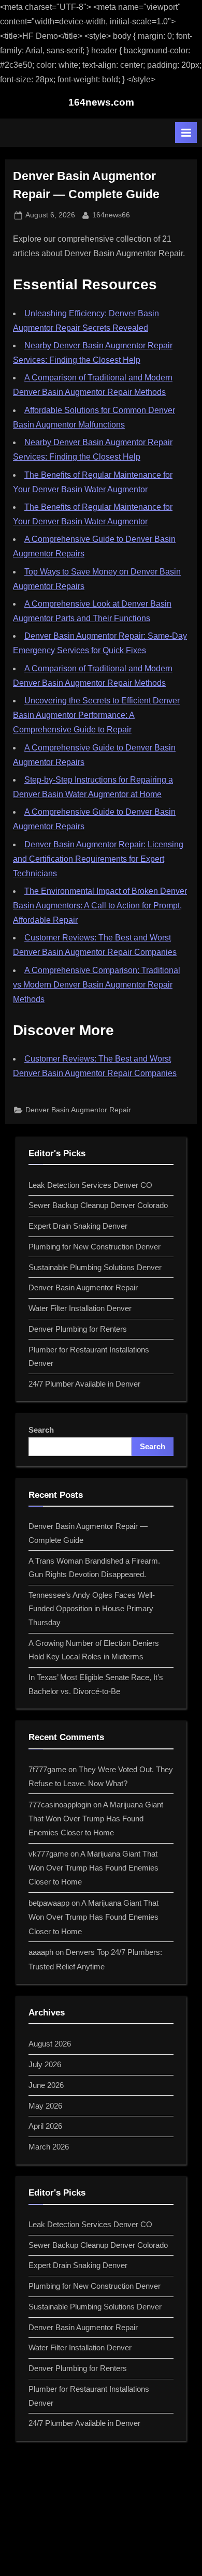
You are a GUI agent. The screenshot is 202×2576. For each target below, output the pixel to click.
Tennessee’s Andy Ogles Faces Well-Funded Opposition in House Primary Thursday (92, 1609)
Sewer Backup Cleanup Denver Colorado (98, 1205)
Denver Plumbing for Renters (78, 1329)
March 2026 (49, 2147)
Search (41, 1430)
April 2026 (45, 2126)
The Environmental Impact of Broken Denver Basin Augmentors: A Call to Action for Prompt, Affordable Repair (100, 906)
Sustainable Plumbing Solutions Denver (95, 1267)
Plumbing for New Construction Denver (95, 1247)
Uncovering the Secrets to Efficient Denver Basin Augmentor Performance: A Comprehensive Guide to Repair (96, 715)
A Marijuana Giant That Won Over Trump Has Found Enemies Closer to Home (96, 1819)
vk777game (48, 1854)
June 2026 (46, 2085)
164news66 (111, 215)
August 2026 (50, 2044)
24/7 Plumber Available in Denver (84, 1384)
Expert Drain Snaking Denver (78, 1226)
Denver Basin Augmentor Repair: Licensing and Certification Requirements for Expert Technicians (98, 859)
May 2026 (45, 2106)
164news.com (101, 102)
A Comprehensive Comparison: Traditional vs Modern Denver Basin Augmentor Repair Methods (97, 985)
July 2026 (45, 2064)
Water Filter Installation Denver (80, 1308)
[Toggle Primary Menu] (186, 133)
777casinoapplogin (60, 1805)
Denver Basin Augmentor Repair (78, 1110)
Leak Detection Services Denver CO (90, 1185)
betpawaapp (49, 1903)
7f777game (47, 1769)
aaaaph (41, 1952)
